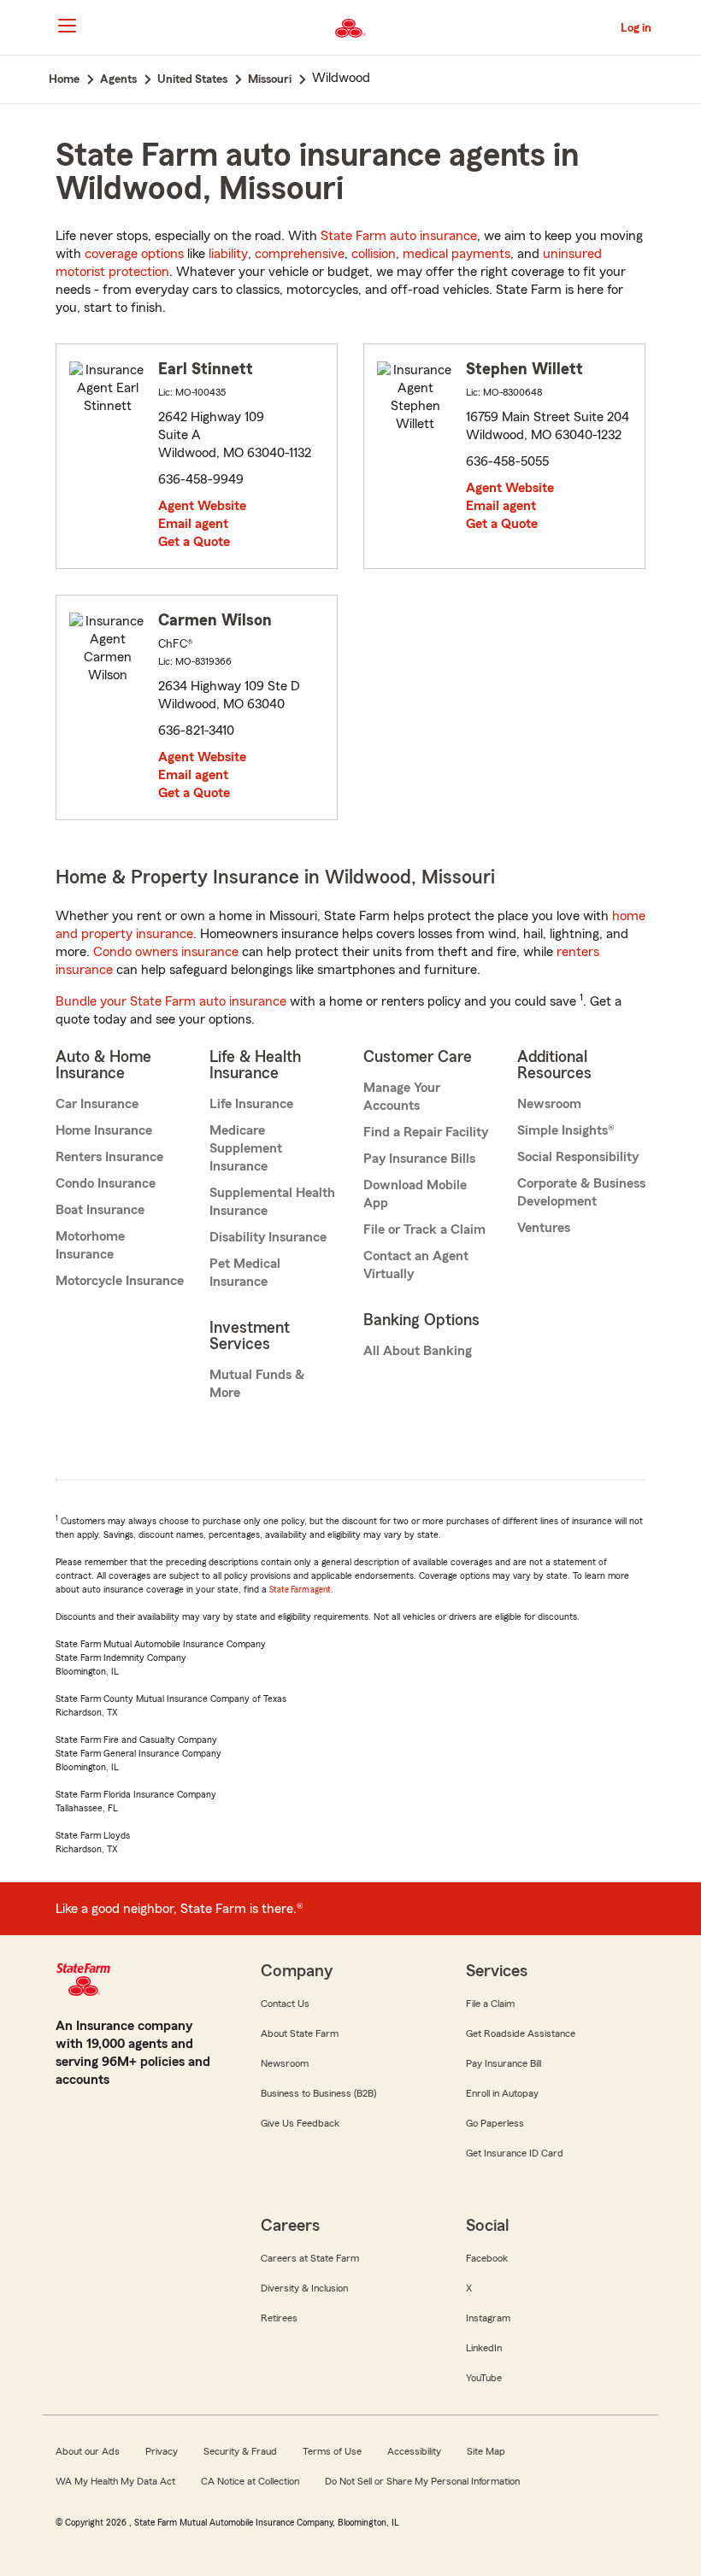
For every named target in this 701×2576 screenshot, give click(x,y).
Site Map (486, 2451)
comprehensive (300, 254)
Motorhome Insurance (90, 1245)
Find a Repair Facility (426, 1132)
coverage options (134, 254)
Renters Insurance (109, 1157)
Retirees (279, 2318)
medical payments (457, 254)
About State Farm (300, 2033)
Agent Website (202, 506)
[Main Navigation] (67, 26)
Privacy (162, 2451)
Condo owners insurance (166, 952)
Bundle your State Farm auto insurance (171, 1001)
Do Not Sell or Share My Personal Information (422, 2481)
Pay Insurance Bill (504, 2063)
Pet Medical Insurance (245, 1273)
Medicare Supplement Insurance (246, 1148)
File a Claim (490, 2004)
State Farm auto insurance (399, 236)
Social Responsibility (578, 1157)
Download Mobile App (415, 1194)
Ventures (544, 1228)
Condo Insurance (106, 1183)
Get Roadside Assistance (521, 2033)
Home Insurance (104, 1130)
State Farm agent (300, 1590)
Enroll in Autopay (502, 2093)
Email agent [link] (193, 524)
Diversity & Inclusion (304, 2288)
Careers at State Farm (310, 2258)
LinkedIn (484, 2348)
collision (374, 254)
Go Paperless (495, 2123)
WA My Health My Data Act (115, 2481)
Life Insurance (251, 1104)
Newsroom (549, 1104)
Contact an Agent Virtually (416, 1265)
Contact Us (285, 2004)
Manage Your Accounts (402, 1097)
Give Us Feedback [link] (300, 2123)
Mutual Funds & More (257, 1384)
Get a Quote (194, 542)
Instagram (488, 2318)
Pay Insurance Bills (419, 1159)
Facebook (487, 2258)
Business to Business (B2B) (318, 2093)
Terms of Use (332, 2451)
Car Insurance (97, 1104)
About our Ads (88, 2451)
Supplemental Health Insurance (272, 1202)
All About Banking (418, 1351)
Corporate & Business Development (581, 1192)
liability (228, 254)
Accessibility (414, 2451)
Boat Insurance (100, 1210)
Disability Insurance (268, 1237)
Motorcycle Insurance (120, 1281)
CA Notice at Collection (250, 2481)
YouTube (484, 2378)
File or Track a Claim (424, 1229)
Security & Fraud (240, 2451)
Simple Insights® (566, 1130)
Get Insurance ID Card (515, 2153)
